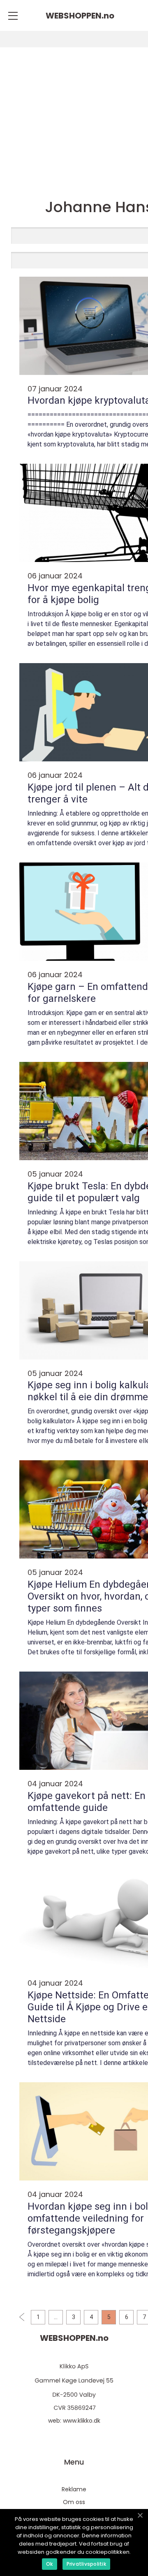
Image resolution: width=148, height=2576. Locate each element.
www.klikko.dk (82, 2421)
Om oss (74, 2502)
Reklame (74, 2489)
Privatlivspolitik (86, 2564)
